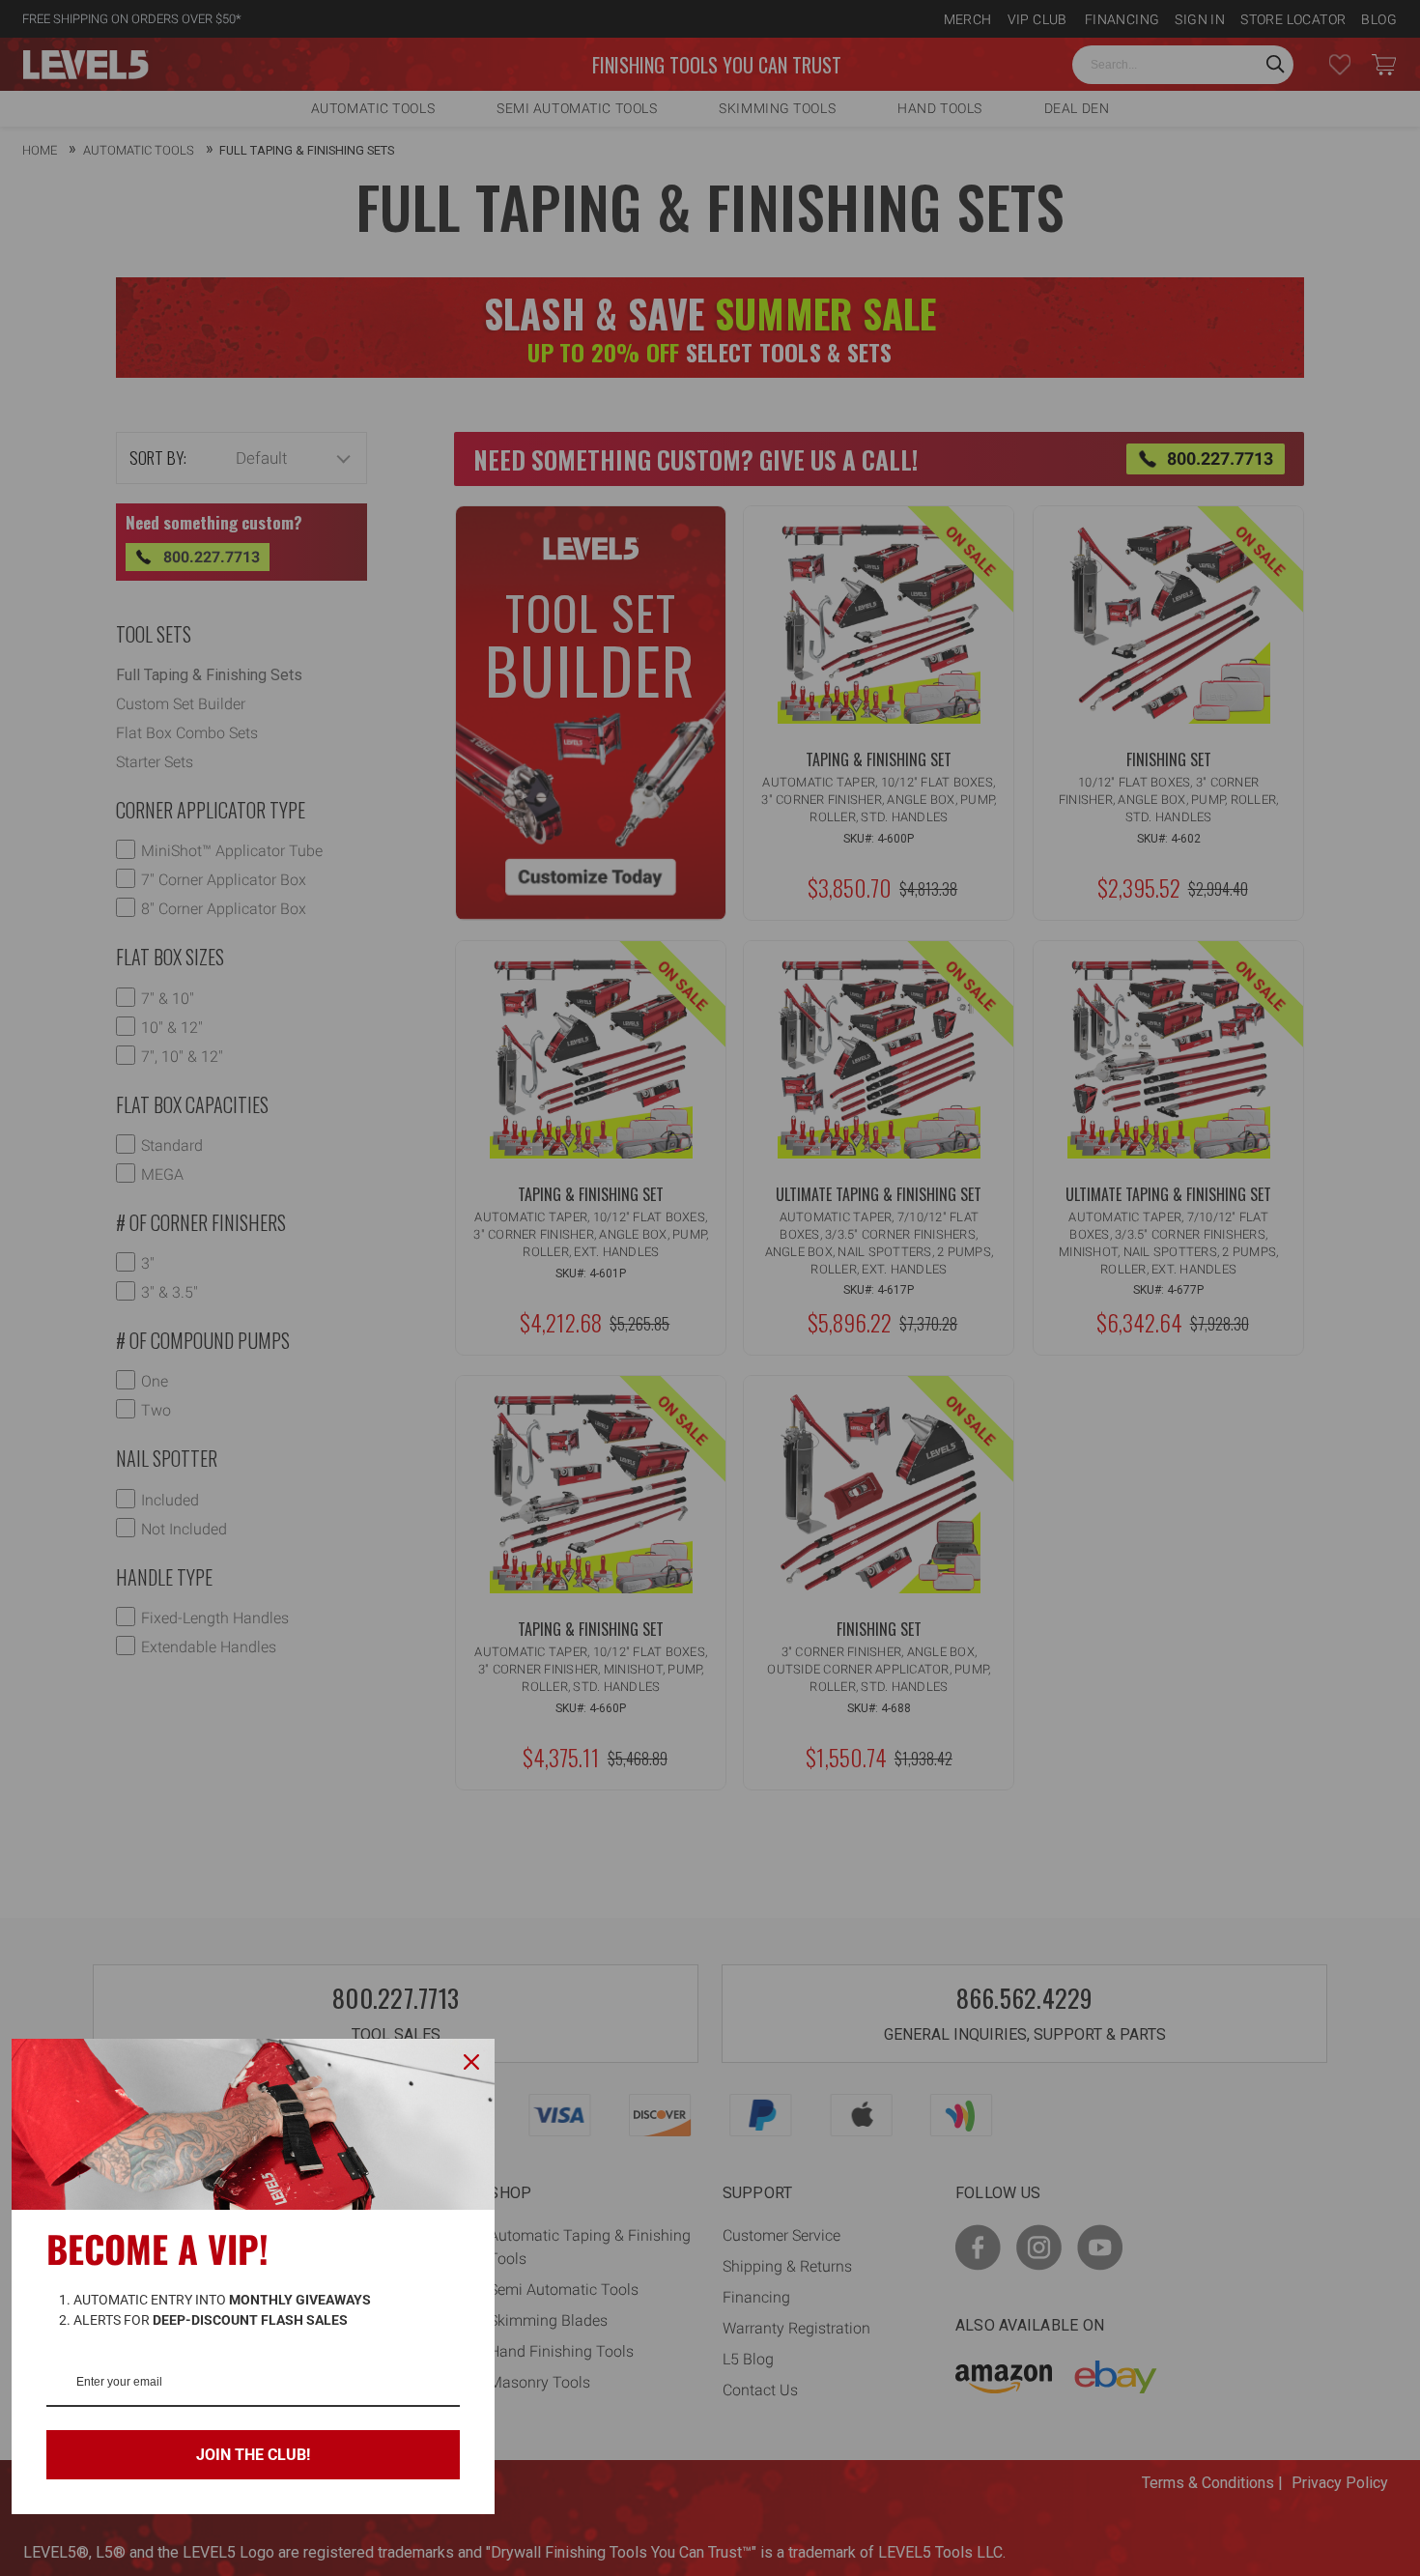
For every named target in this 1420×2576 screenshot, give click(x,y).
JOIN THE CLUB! (253, 2455)
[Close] (471, 2062)
